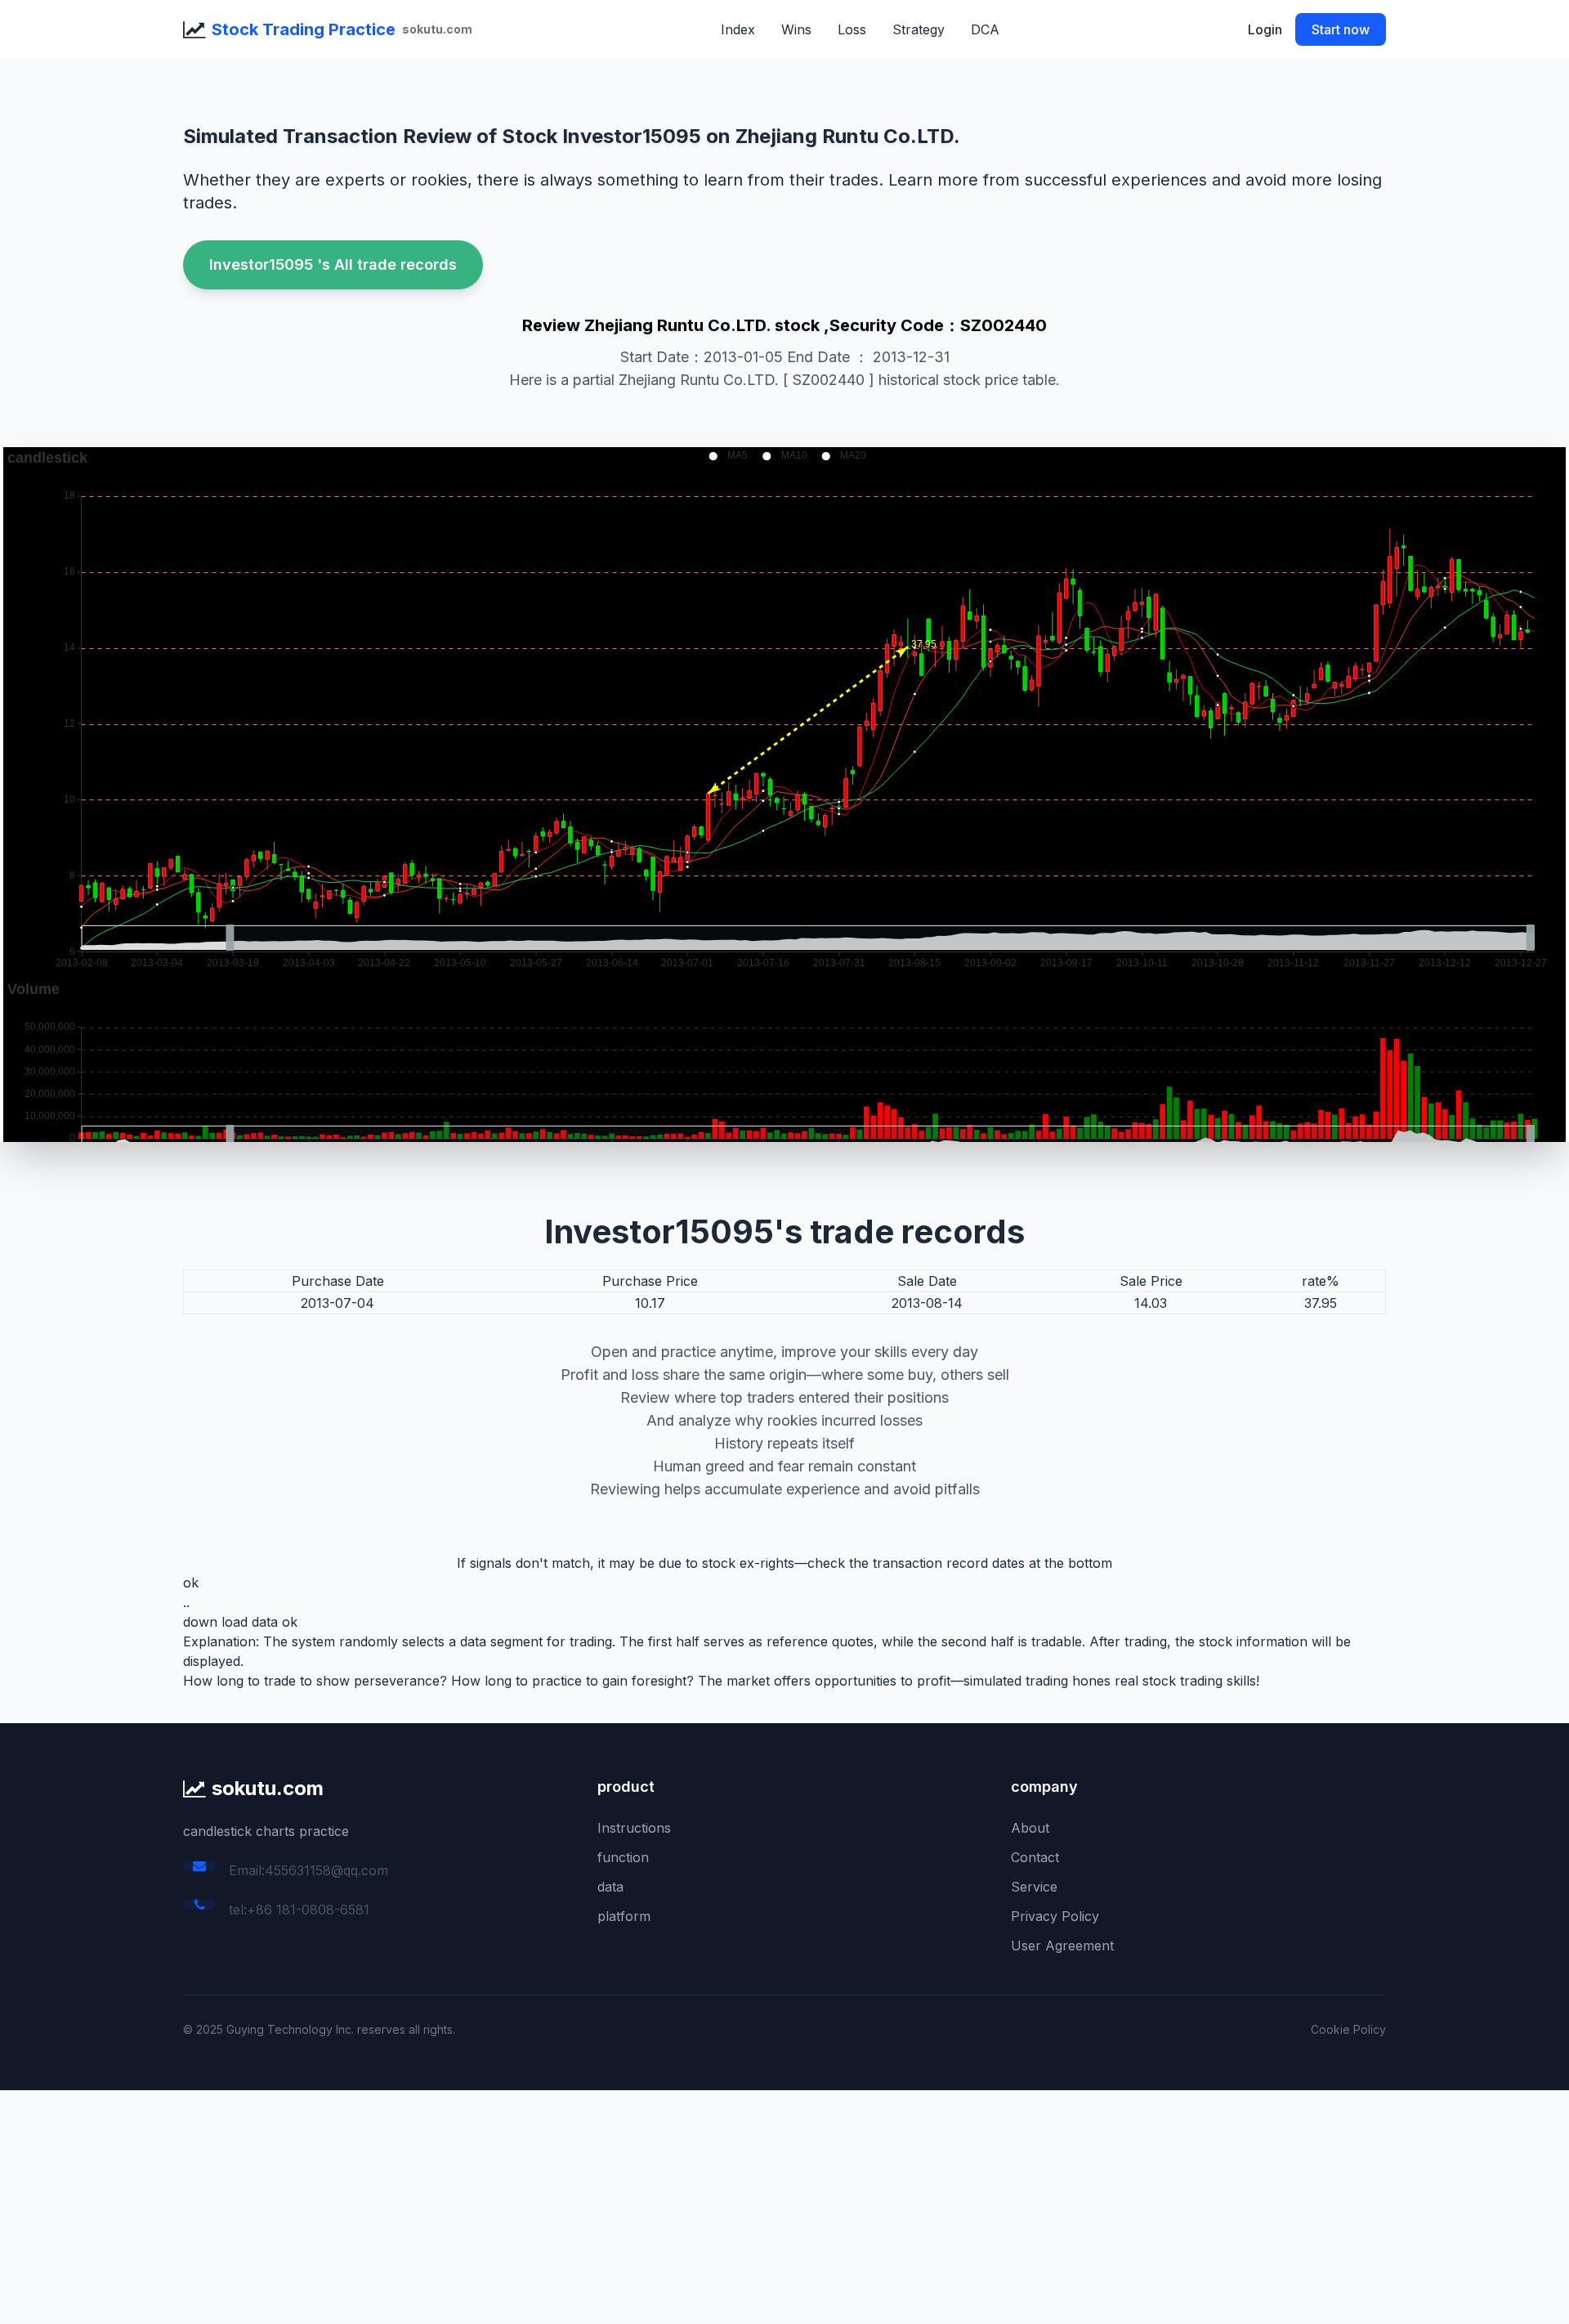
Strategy (919, 29)
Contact (1035, 1857)
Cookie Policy (1348, 2029)
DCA (985, 29)
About (1030, 1828)
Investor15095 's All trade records (333, 264)
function (623, 1857)
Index (738, 29)
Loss (852, 29)
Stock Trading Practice (304, 29)
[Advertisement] (490, 2205)
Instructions (634, 1828)
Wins (796, 29)
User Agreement (1062, 1946)
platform (624, 1916)
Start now (1341, 29)
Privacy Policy (1055, 1916)
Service (1034, 1887)
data (610, 1887)
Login (1265, 29)
